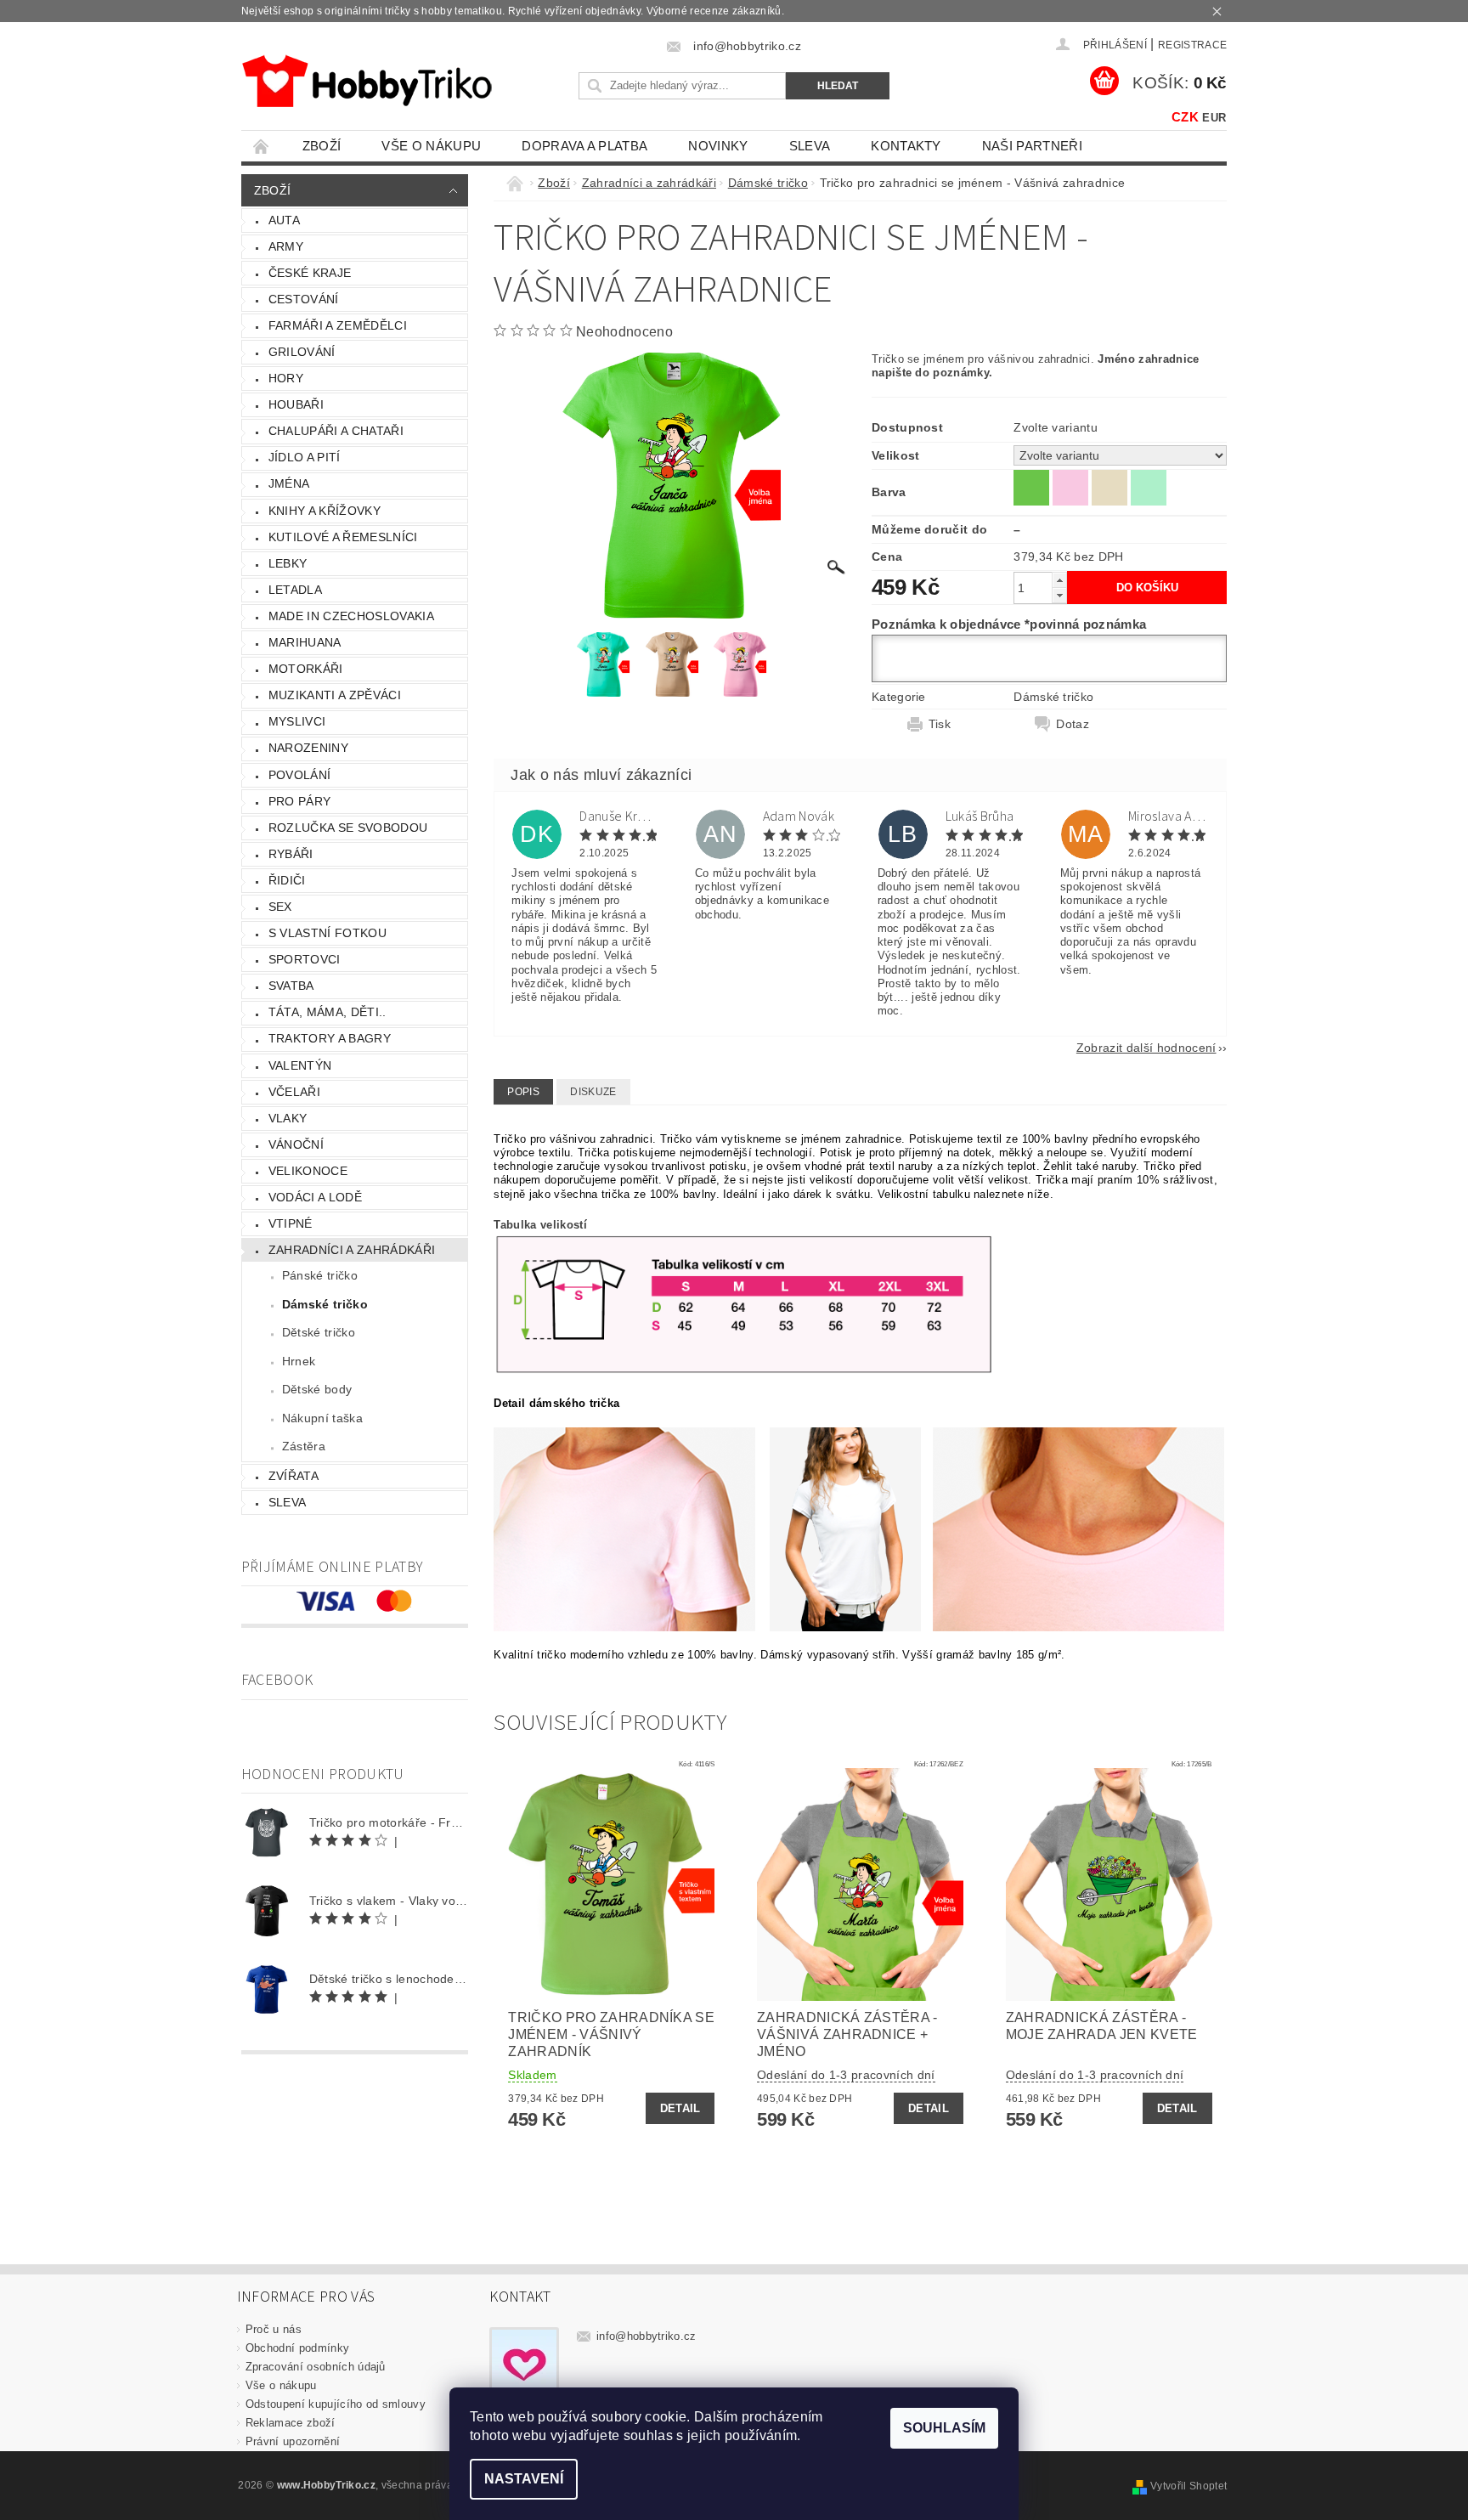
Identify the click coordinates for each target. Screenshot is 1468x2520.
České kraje (310, 273)
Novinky (718, 146)
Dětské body (317, 1389)
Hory (286, 378)
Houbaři (296, 404)
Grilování (302, 352)
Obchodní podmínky (297, 2348)
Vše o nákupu (431, 146)
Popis (523, 1092)
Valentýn (300, 1065)
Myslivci (297, 721)
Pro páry (300, 801)
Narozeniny (308, 748)
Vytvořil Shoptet (1189, 2486)
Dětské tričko (319, 1332)
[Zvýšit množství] (1059, 580)
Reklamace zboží (291, 2423)
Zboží (322, 146)
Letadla (295, 590)
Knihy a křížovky (325, 511)
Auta (284, 220)
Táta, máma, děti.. (327, 1012)
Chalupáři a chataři (336, 431)
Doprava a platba (584, 146)
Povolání (300, 775)
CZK (1185, 117)
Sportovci (305, 959)
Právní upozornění (293, 2441)
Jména (289, 483)
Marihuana (305, 642)
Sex (280, 907)
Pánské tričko (320, 1275)
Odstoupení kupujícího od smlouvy (336, 2404)
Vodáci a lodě (315, 1197)
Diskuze (593, 1092)
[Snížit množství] (1059, 595)
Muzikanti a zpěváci (335, 695)
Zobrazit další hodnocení (1146, 1047)
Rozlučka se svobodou (348, 828)
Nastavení (524, 2479)
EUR (1214, 118)
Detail (680, 2108)
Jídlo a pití (305, 457)
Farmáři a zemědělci (338, 325)
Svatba (291, 986)
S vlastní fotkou (327, 933)
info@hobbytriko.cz (646, 2336)
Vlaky (288, 1118)
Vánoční (296, 1144)
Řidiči (287, 880)
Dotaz (1073, 724)
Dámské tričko (325, 1304)
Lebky (288, 563)
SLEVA (810, 146)
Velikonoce (308, 1171)
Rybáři (291, 854)
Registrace (1192, 45)
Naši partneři (1032, 146)
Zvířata (294, 1476)
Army (286, 246)
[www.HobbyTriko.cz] (367, 81)
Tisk (940, 724)
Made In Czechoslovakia (351, 616)
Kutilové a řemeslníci (343, 537)
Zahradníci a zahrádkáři (352, 1250)
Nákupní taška (322, 1418)
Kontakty (906, 146)
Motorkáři (306, 669)
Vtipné (291, 1223)
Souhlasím (944, 2428)
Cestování (304, 299)
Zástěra (304, 1446)
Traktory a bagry (330, 1038)
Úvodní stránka (262, 146)
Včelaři (294, 1092)
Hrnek (299, 1361)
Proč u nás (274, 2329)
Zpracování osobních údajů (316, 2367)
